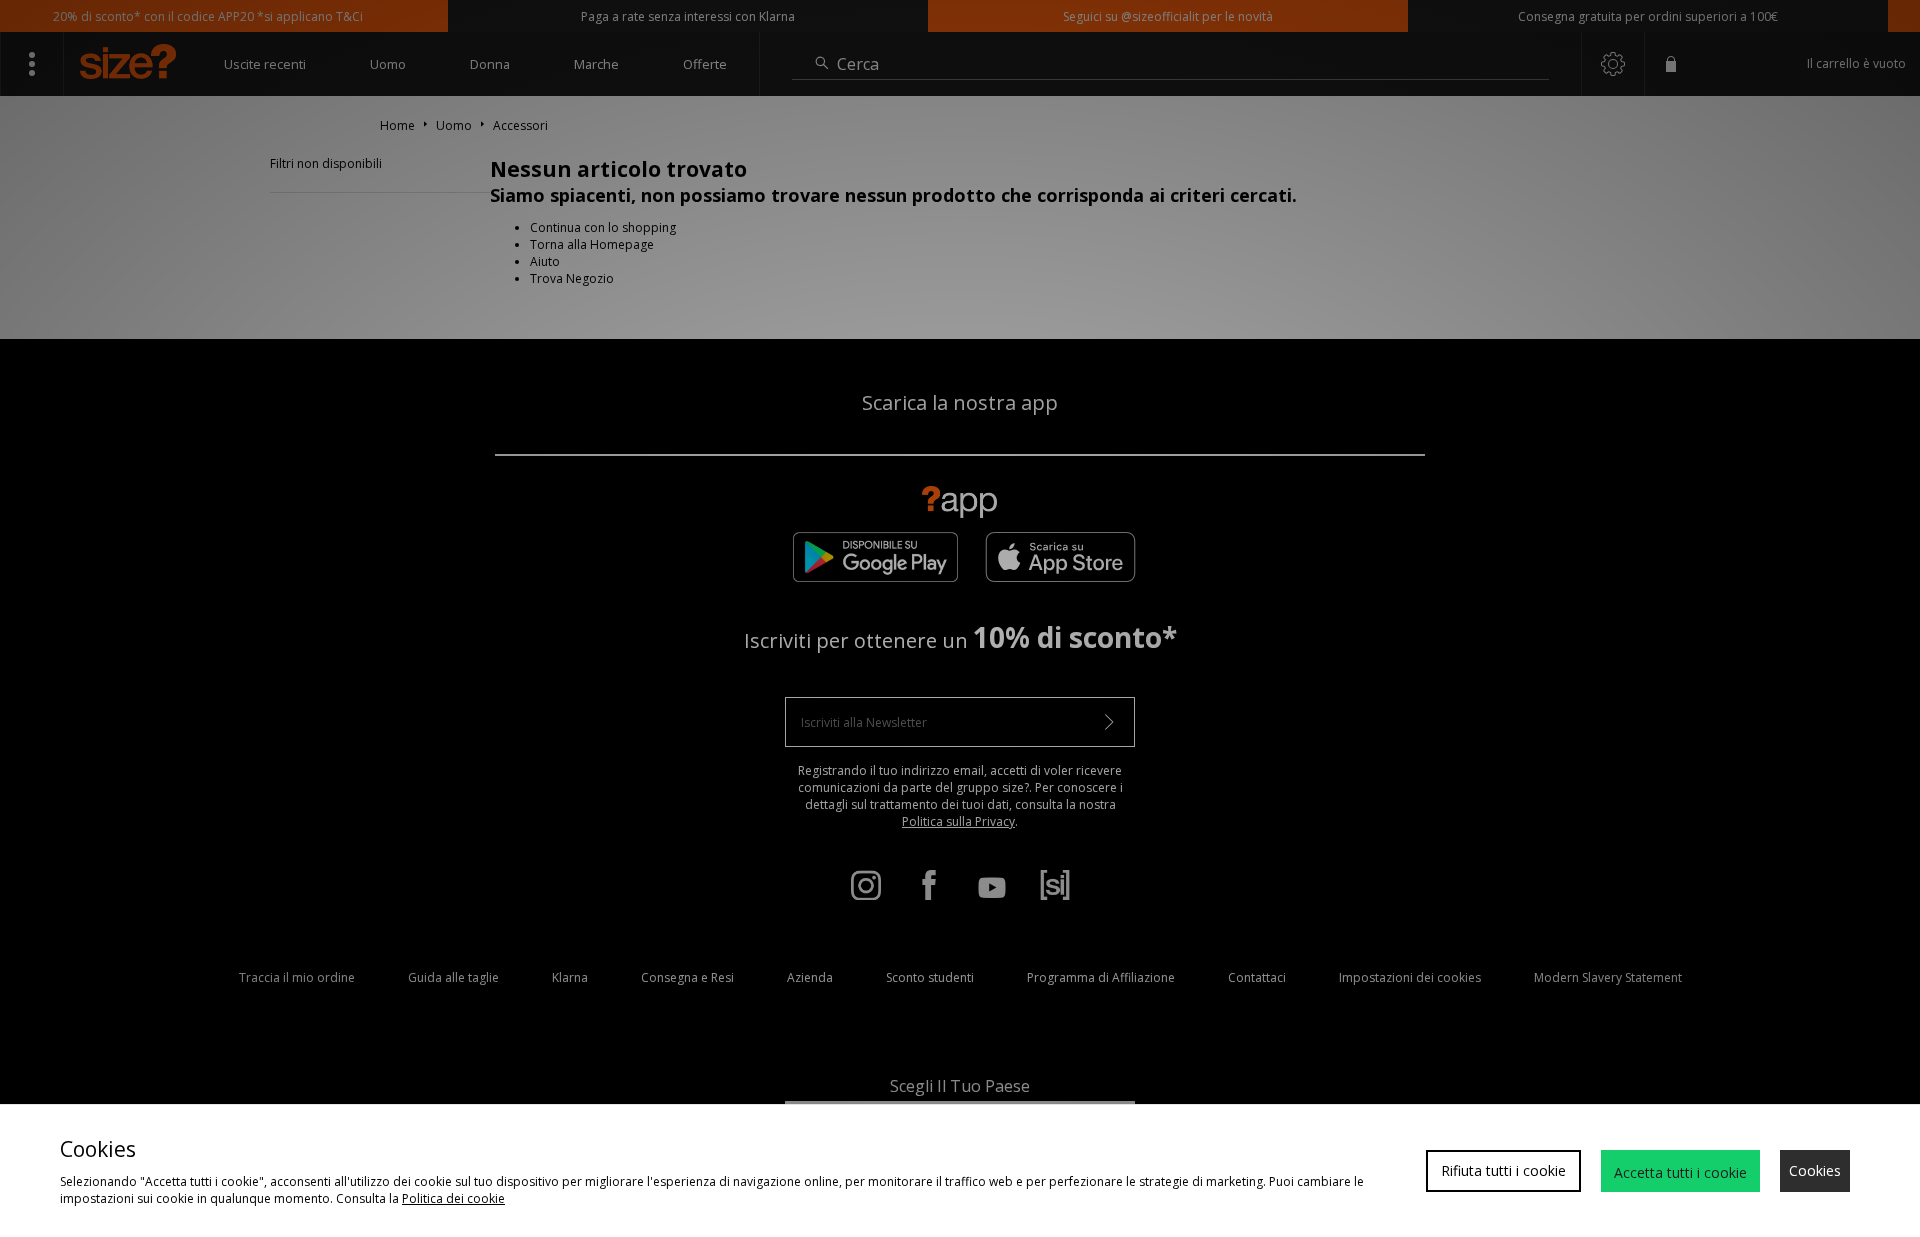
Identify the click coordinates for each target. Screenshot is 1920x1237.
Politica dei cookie (453, 1198)
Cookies (1815, 1170)
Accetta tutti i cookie (1680, 1172)
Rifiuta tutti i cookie (1503, 1170)
